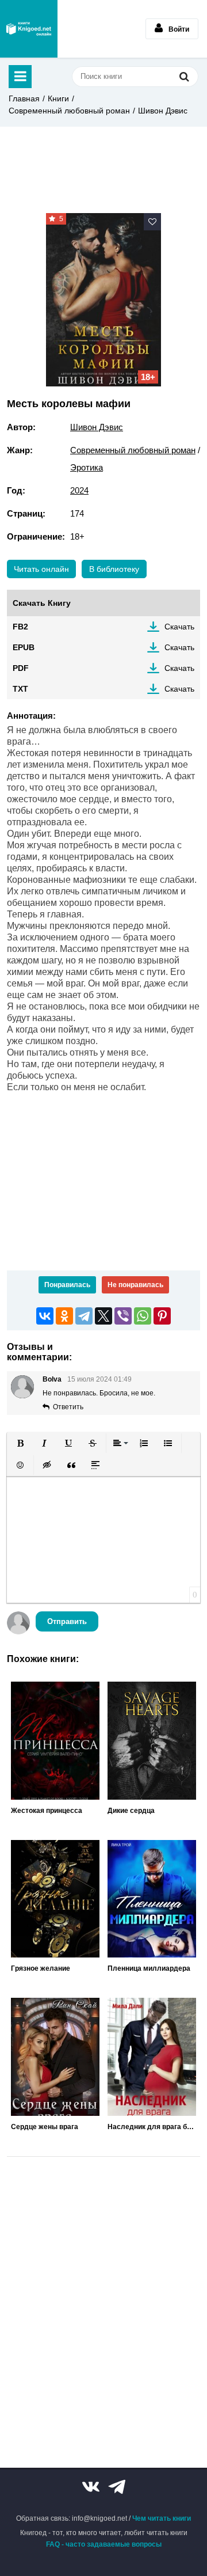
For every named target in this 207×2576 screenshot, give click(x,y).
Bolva (52, 1379)
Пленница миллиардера (149, 1968)
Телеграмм (117, 2487)
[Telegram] (84, 1316)
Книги (58, 98)
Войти (179, 29)
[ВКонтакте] (45, 1316)
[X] (103, 1316)
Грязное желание (41, 1968)
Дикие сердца (131, 1811)
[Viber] (123, 1316)
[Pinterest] (162, 1316)
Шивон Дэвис (163, 111)
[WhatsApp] (143, 1316)
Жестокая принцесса (47, 1811)
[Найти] (184, 76)
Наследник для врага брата (152, 2127)
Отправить (67, 1621)
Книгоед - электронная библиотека (29, 29)
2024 (79, 490)
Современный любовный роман (69, 111)
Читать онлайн (41, 569)
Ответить (68, 1407)
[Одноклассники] (64, 1316)
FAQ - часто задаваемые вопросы (104, 2544)
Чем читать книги (162, 2518)
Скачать (179, 627)
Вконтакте (91, 2487)
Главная (24, 98)
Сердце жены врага (45, 2127)
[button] (20, 1443)
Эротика (87, 467)
